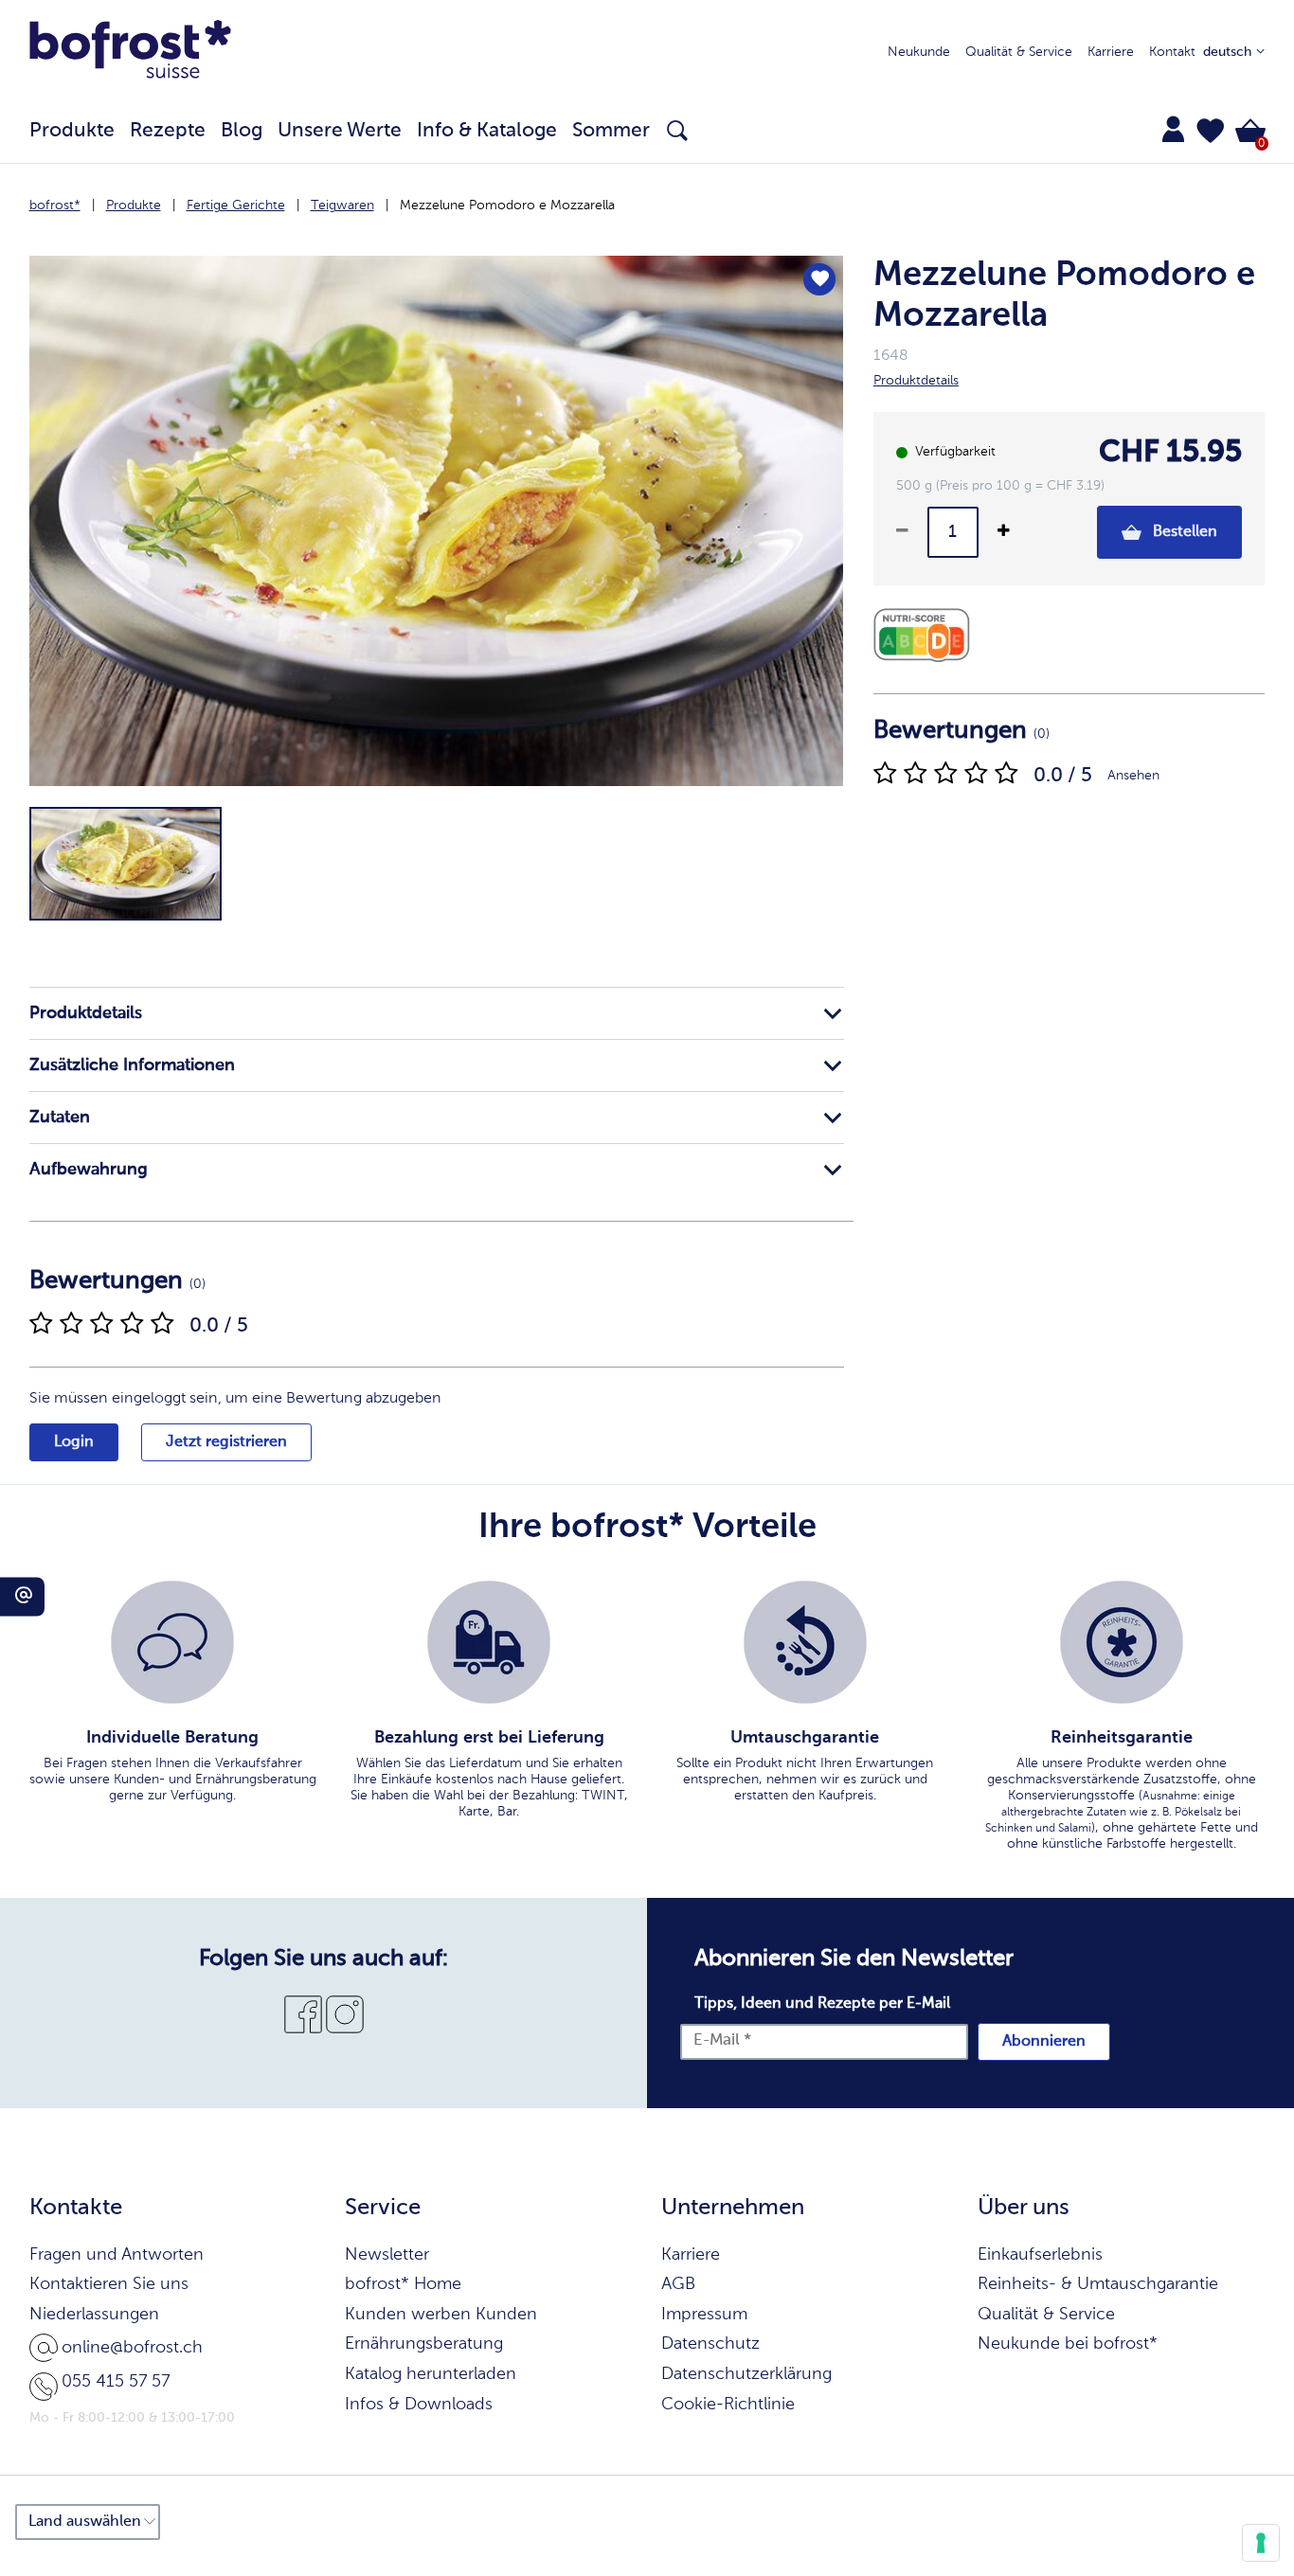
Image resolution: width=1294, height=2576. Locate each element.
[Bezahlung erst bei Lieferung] (489, 1642)
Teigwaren (342, 206)
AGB (678, 2284)
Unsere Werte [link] (340, 131)
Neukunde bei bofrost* (1068, 2344)
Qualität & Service (1019, 52)
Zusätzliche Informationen (132, 1065)
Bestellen (1183, 532)
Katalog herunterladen (431, 2374)
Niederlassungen (94, 2315)
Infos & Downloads (419, 2405)
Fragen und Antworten (117, 2255)
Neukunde (919, 52)
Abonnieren (1044, 2042)
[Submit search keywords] (677, 131)
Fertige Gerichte (236, 206)
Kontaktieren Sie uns (109, 2284)
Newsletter (387, 2255)
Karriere (1111, 52)
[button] (1211, 131)
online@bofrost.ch (132, 2348)
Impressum (704, 2315)
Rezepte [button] (168, 131)
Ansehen (1133, 776)
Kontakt (1172, 52)
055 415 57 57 (116, 2382)
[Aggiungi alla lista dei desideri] (819, 279)
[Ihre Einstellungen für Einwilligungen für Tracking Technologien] (1261, 2543)
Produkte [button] (72, 131)
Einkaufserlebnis (1040, 2255)
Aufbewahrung (89, 1170)
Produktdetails (86, 1013)
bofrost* (55, 206)
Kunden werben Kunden (441, 2315)
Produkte (134, 206)
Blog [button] (242, 131)
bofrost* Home (403, 2284)
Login (74, 1442)
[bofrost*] (131, 53)
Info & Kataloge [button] (487, 131)
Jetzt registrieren (226, 1442)
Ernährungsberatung (424, 2344)
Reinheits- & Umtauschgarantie (1098, 2284)
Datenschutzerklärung (746, 2374)
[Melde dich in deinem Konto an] (1173, 129)
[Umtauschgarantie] (805, 1642)
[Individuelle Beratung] (172, 1642)
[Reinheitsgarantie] (1122, 1642)
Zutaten (60, 1118)
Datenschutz (710, 2344)
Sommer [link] (611, 131)
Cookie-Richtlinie (728, 2405)
